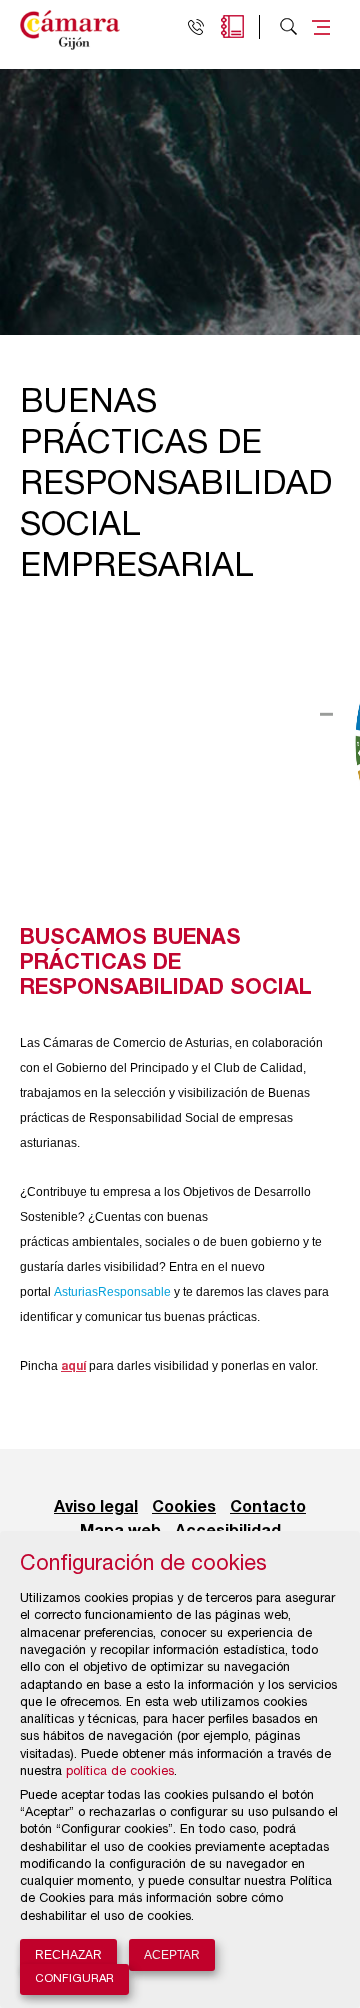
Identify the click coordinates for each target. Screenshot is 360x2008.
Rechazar (68, 1955)
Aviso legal (96, 1508)
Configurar (74, 1979)
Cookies (184, 1508)
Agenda (232, 26)
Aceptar (172, 1955)
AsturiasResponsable (112, 1292)
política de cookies (120, 1772)
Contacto (268, 1508)
